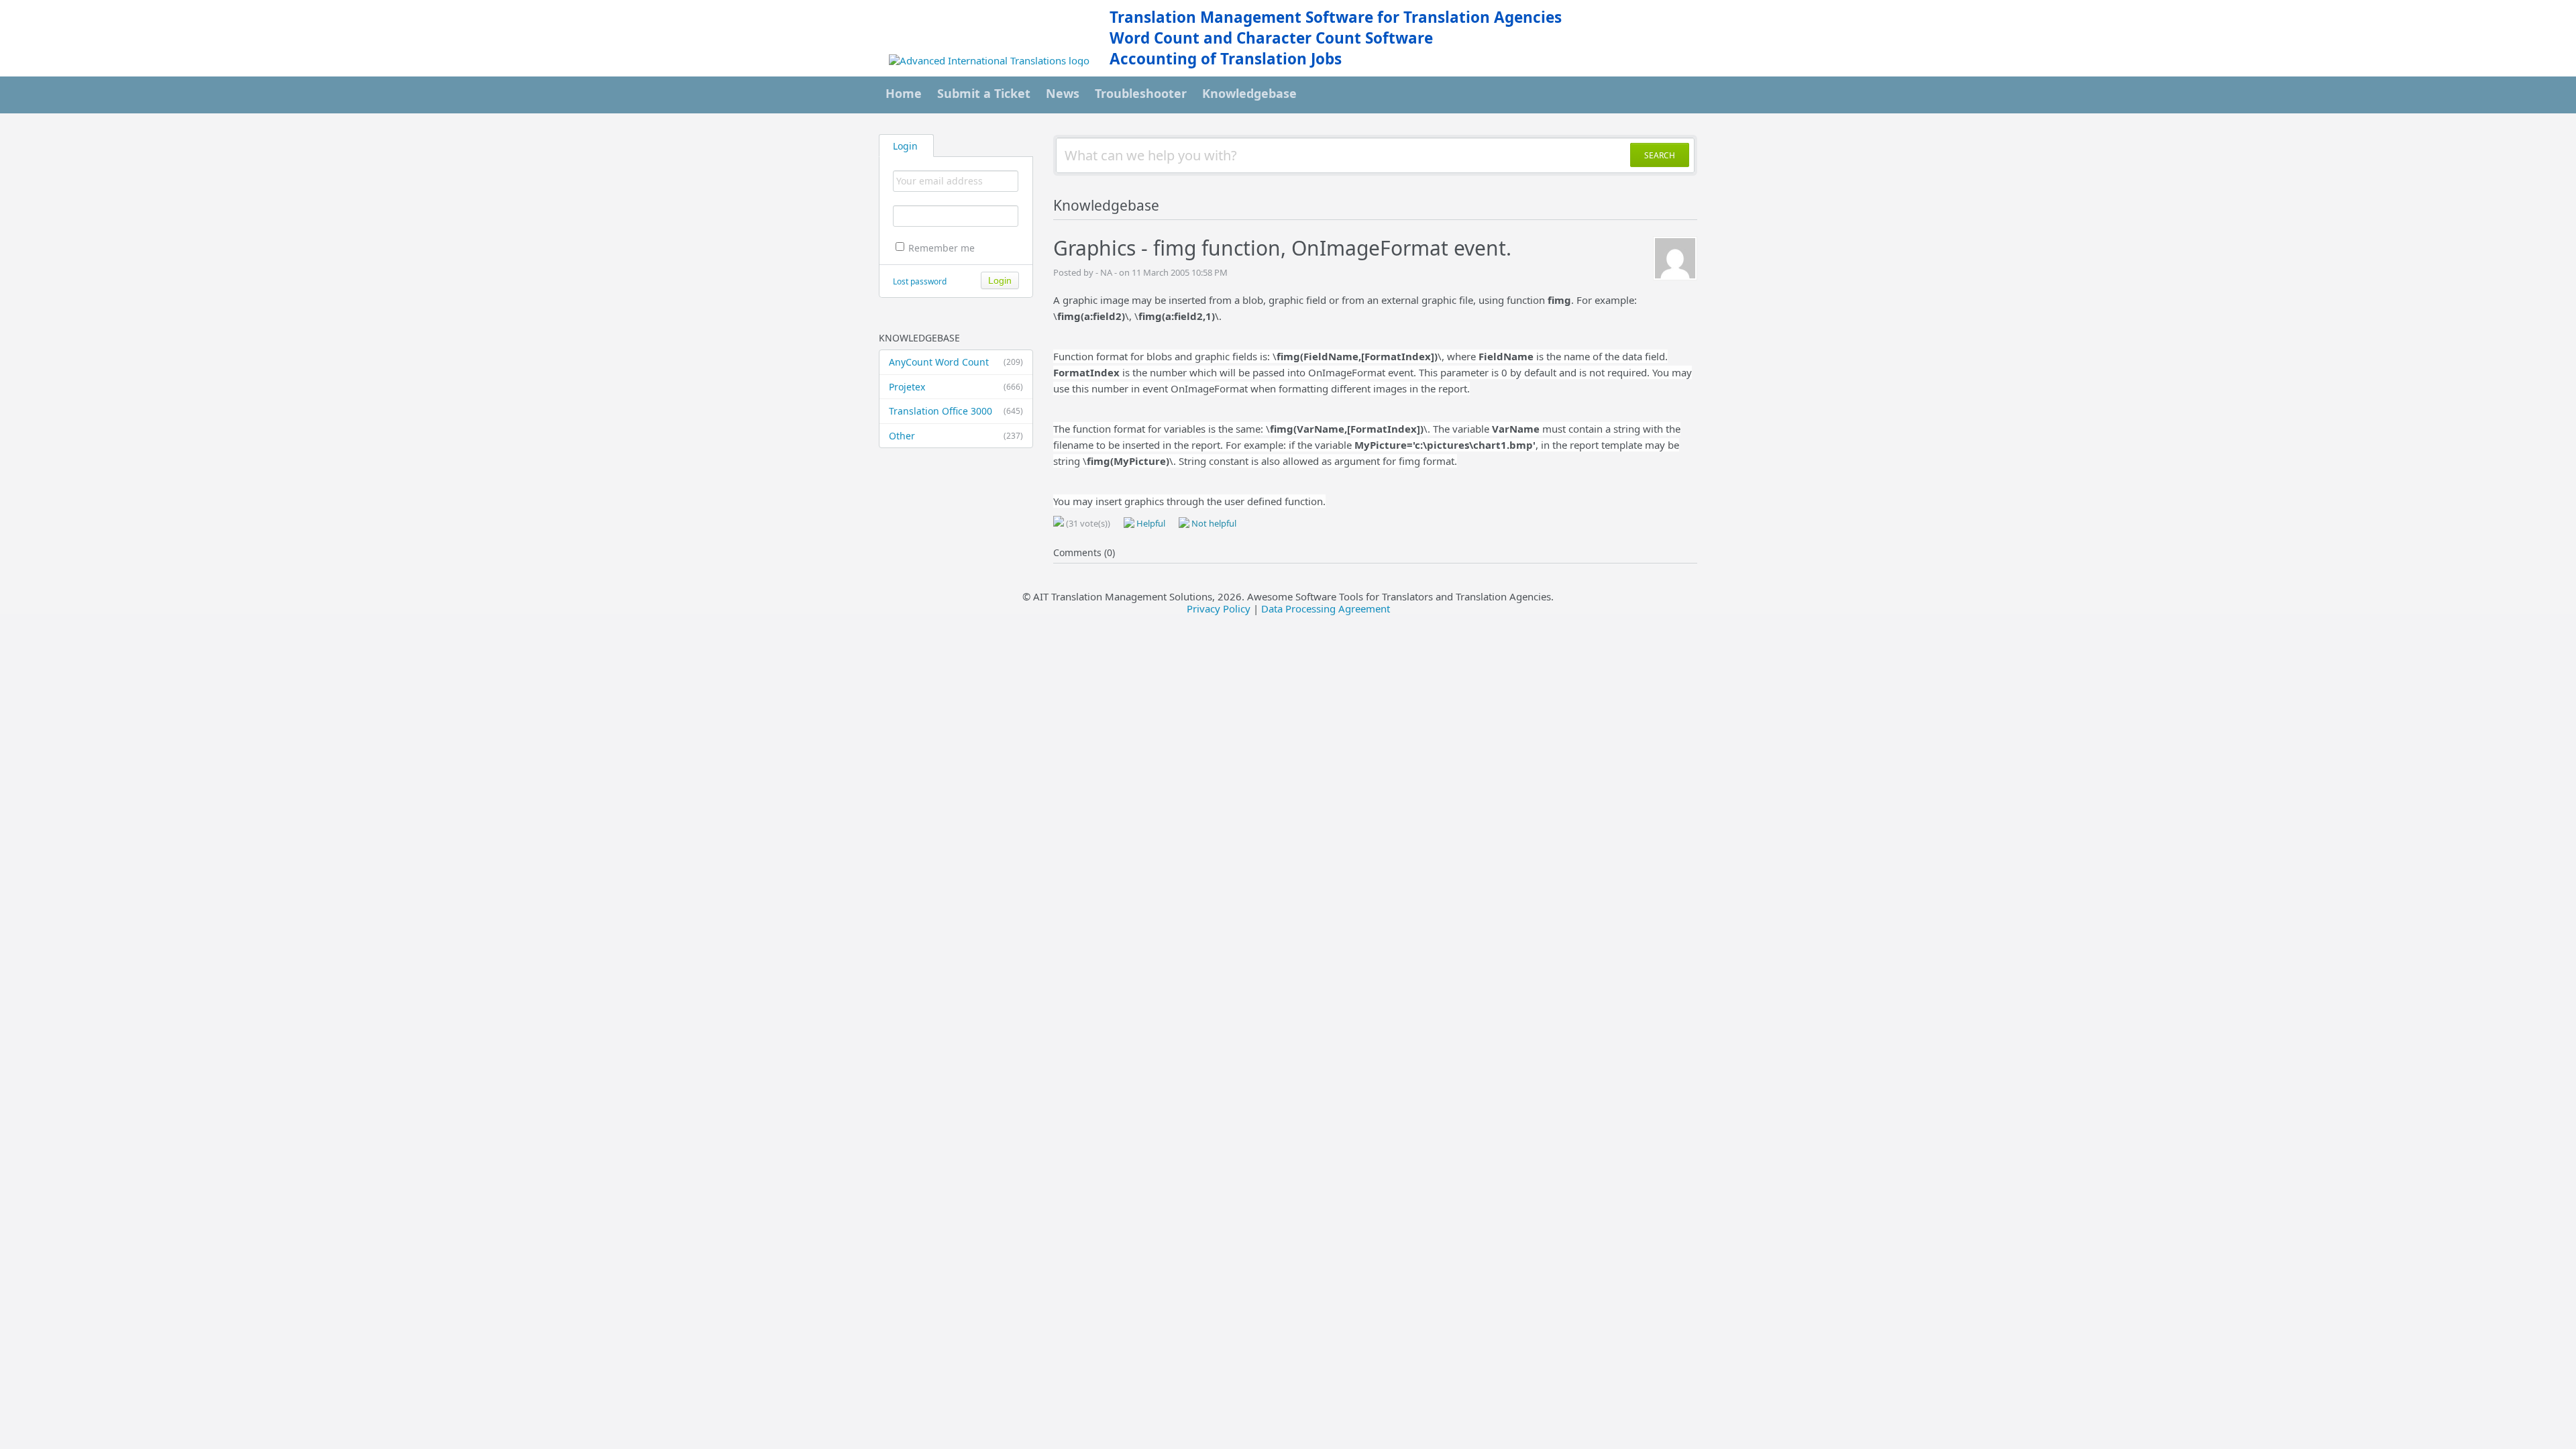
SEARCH (1660, 155)
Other (956, 436)
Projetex (956, 387)
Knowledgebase (1249, 93)
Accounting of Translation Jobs (1226, 59)
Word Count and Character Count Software (1271, 38)
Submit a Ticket (984, 93)
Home (904, 93)
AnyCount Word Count (956, 362)
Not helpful (1213, 523)
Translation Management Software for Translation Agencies (1336, 17)
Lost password (920, 281)
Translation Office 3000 (956, 411)
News (1063, 93)
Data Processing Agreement (1326, 608)
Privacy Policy (1219, 608)
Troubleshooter (1141, 93)
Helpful (1150, 523)
